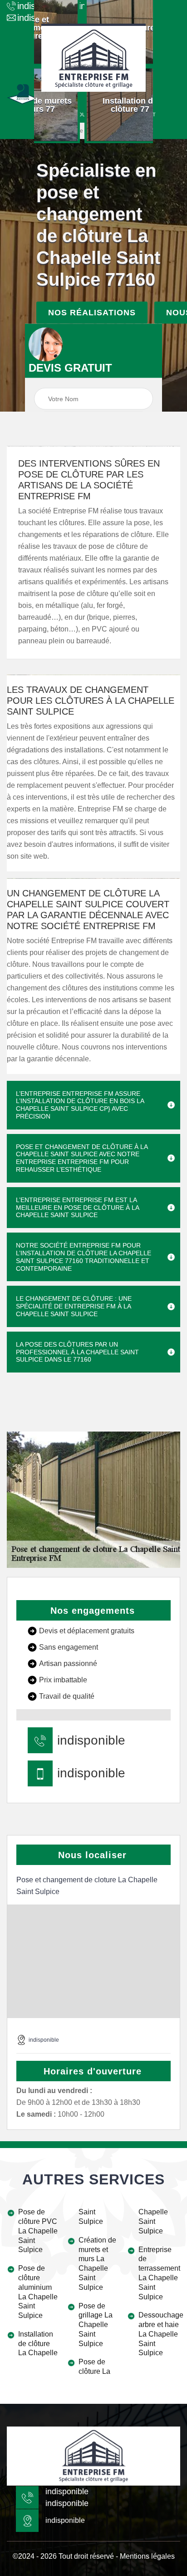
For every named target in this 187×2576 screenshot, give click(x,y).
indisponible (91, 1741)
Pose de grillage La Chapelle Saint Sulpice (96, 2325)
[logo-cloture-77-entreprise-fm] (93, 58)
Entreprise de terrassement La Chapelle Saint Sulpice (159, 2273)
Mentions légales (147, 2556)
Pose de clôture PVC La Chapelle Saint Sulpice (38, 2231)
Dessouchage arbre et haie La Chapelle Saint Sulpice (159, 2334)
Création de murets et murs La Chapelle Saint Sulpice (97, 2264)
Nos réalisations (92, 312)
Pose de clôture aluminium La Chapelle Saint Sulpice (38, 2292)
